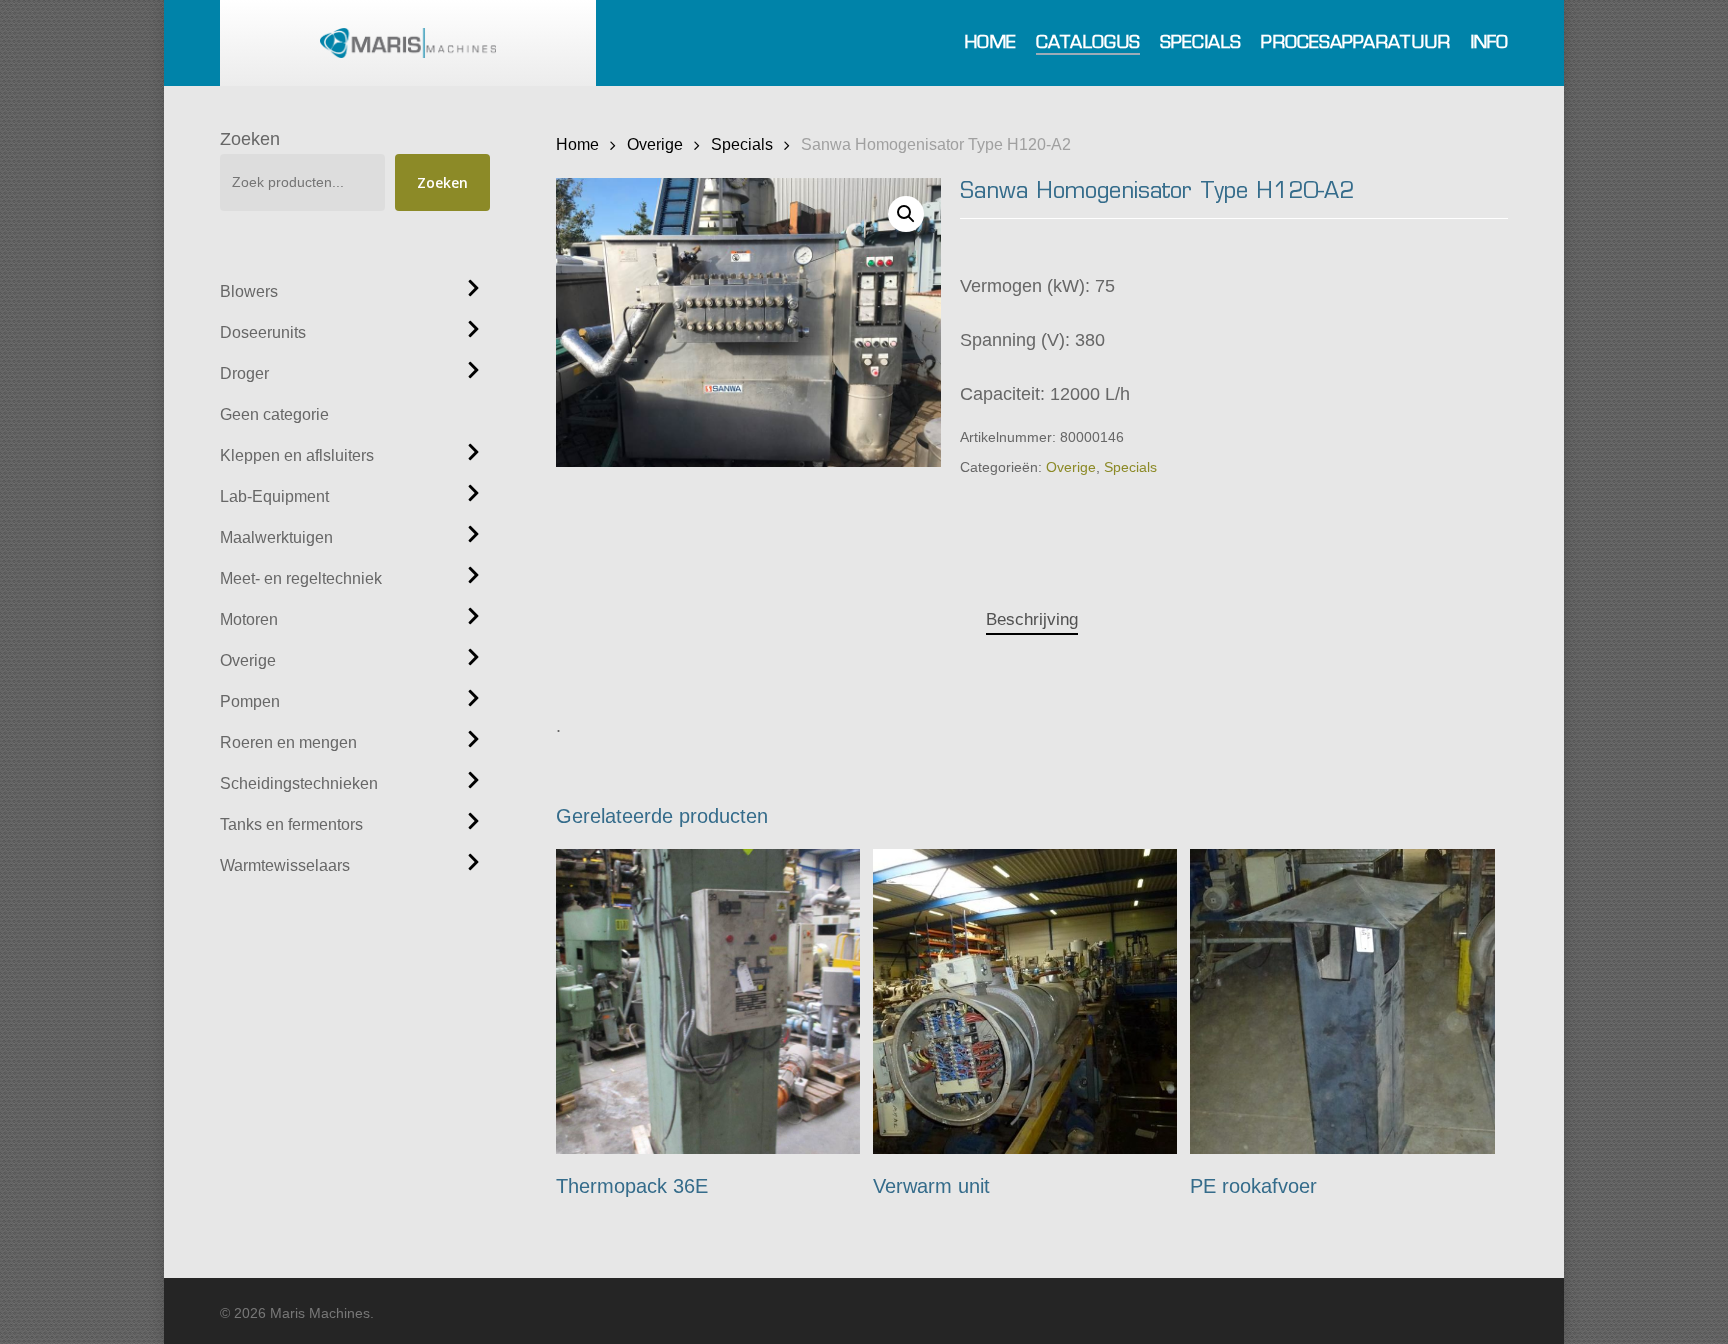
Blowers (249, 291)
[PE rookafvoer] (1342, 1001)
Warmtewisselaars (285, 865)
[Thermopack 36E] (708, 1001)
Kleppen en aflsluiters (297, 455)
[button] (906, 214)
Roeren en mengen (288, 742)
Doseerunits (263, 332)
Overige (248, 660)
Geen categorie (274, 414)
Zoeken (250, 139)
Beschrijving (1032, 619)
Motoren (249, 619)
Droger (244, 373)
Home (577, 144)
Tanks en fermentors (291, 824)
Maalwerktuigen (276, 537)
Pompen (250, 701)
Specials (742, 144)
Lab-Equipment (274, 496)
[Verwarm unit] (1025, 1001)
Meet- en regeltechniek (301, 578)
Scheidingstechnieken (299, 783)
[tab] (1032, 620)
